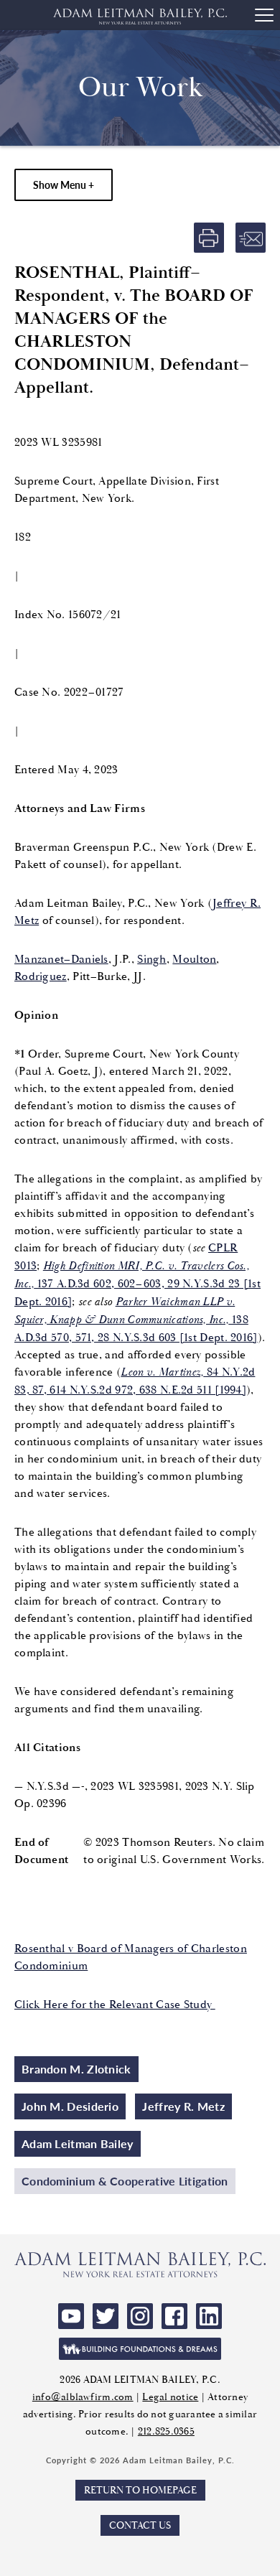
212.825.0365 (166, 2431)
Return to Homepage (140, 2490)
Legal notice (170, 2397)
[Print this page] (209, 238)
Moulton (194, 959)
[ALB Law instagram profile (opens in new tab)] (140, 2316)
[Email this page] (251, 238)
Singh (152, 959)
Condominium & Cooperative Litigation (125, 2181)
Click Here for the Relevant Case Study (115, 2005)
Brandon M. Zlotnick (76, 2069)
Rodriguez (41, 976)
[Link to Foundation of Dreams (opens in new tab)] (140, 2349)
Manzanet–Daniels (61, 959)
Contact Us (140, 2525)
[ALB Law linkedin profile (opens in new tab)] (209, 2316)
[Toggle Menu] (264, 15)
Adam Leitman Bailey (78, 2143)
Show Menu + (64, 185)
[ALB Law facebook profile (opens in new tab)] (174, 2316)
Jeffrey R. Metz (183, 2106)
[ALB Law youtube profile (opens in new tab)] (71, 2316)
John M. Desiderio (70, 2106)
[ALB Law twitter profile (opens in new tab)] (106, 2316)
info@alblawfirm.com (83, 2397)
